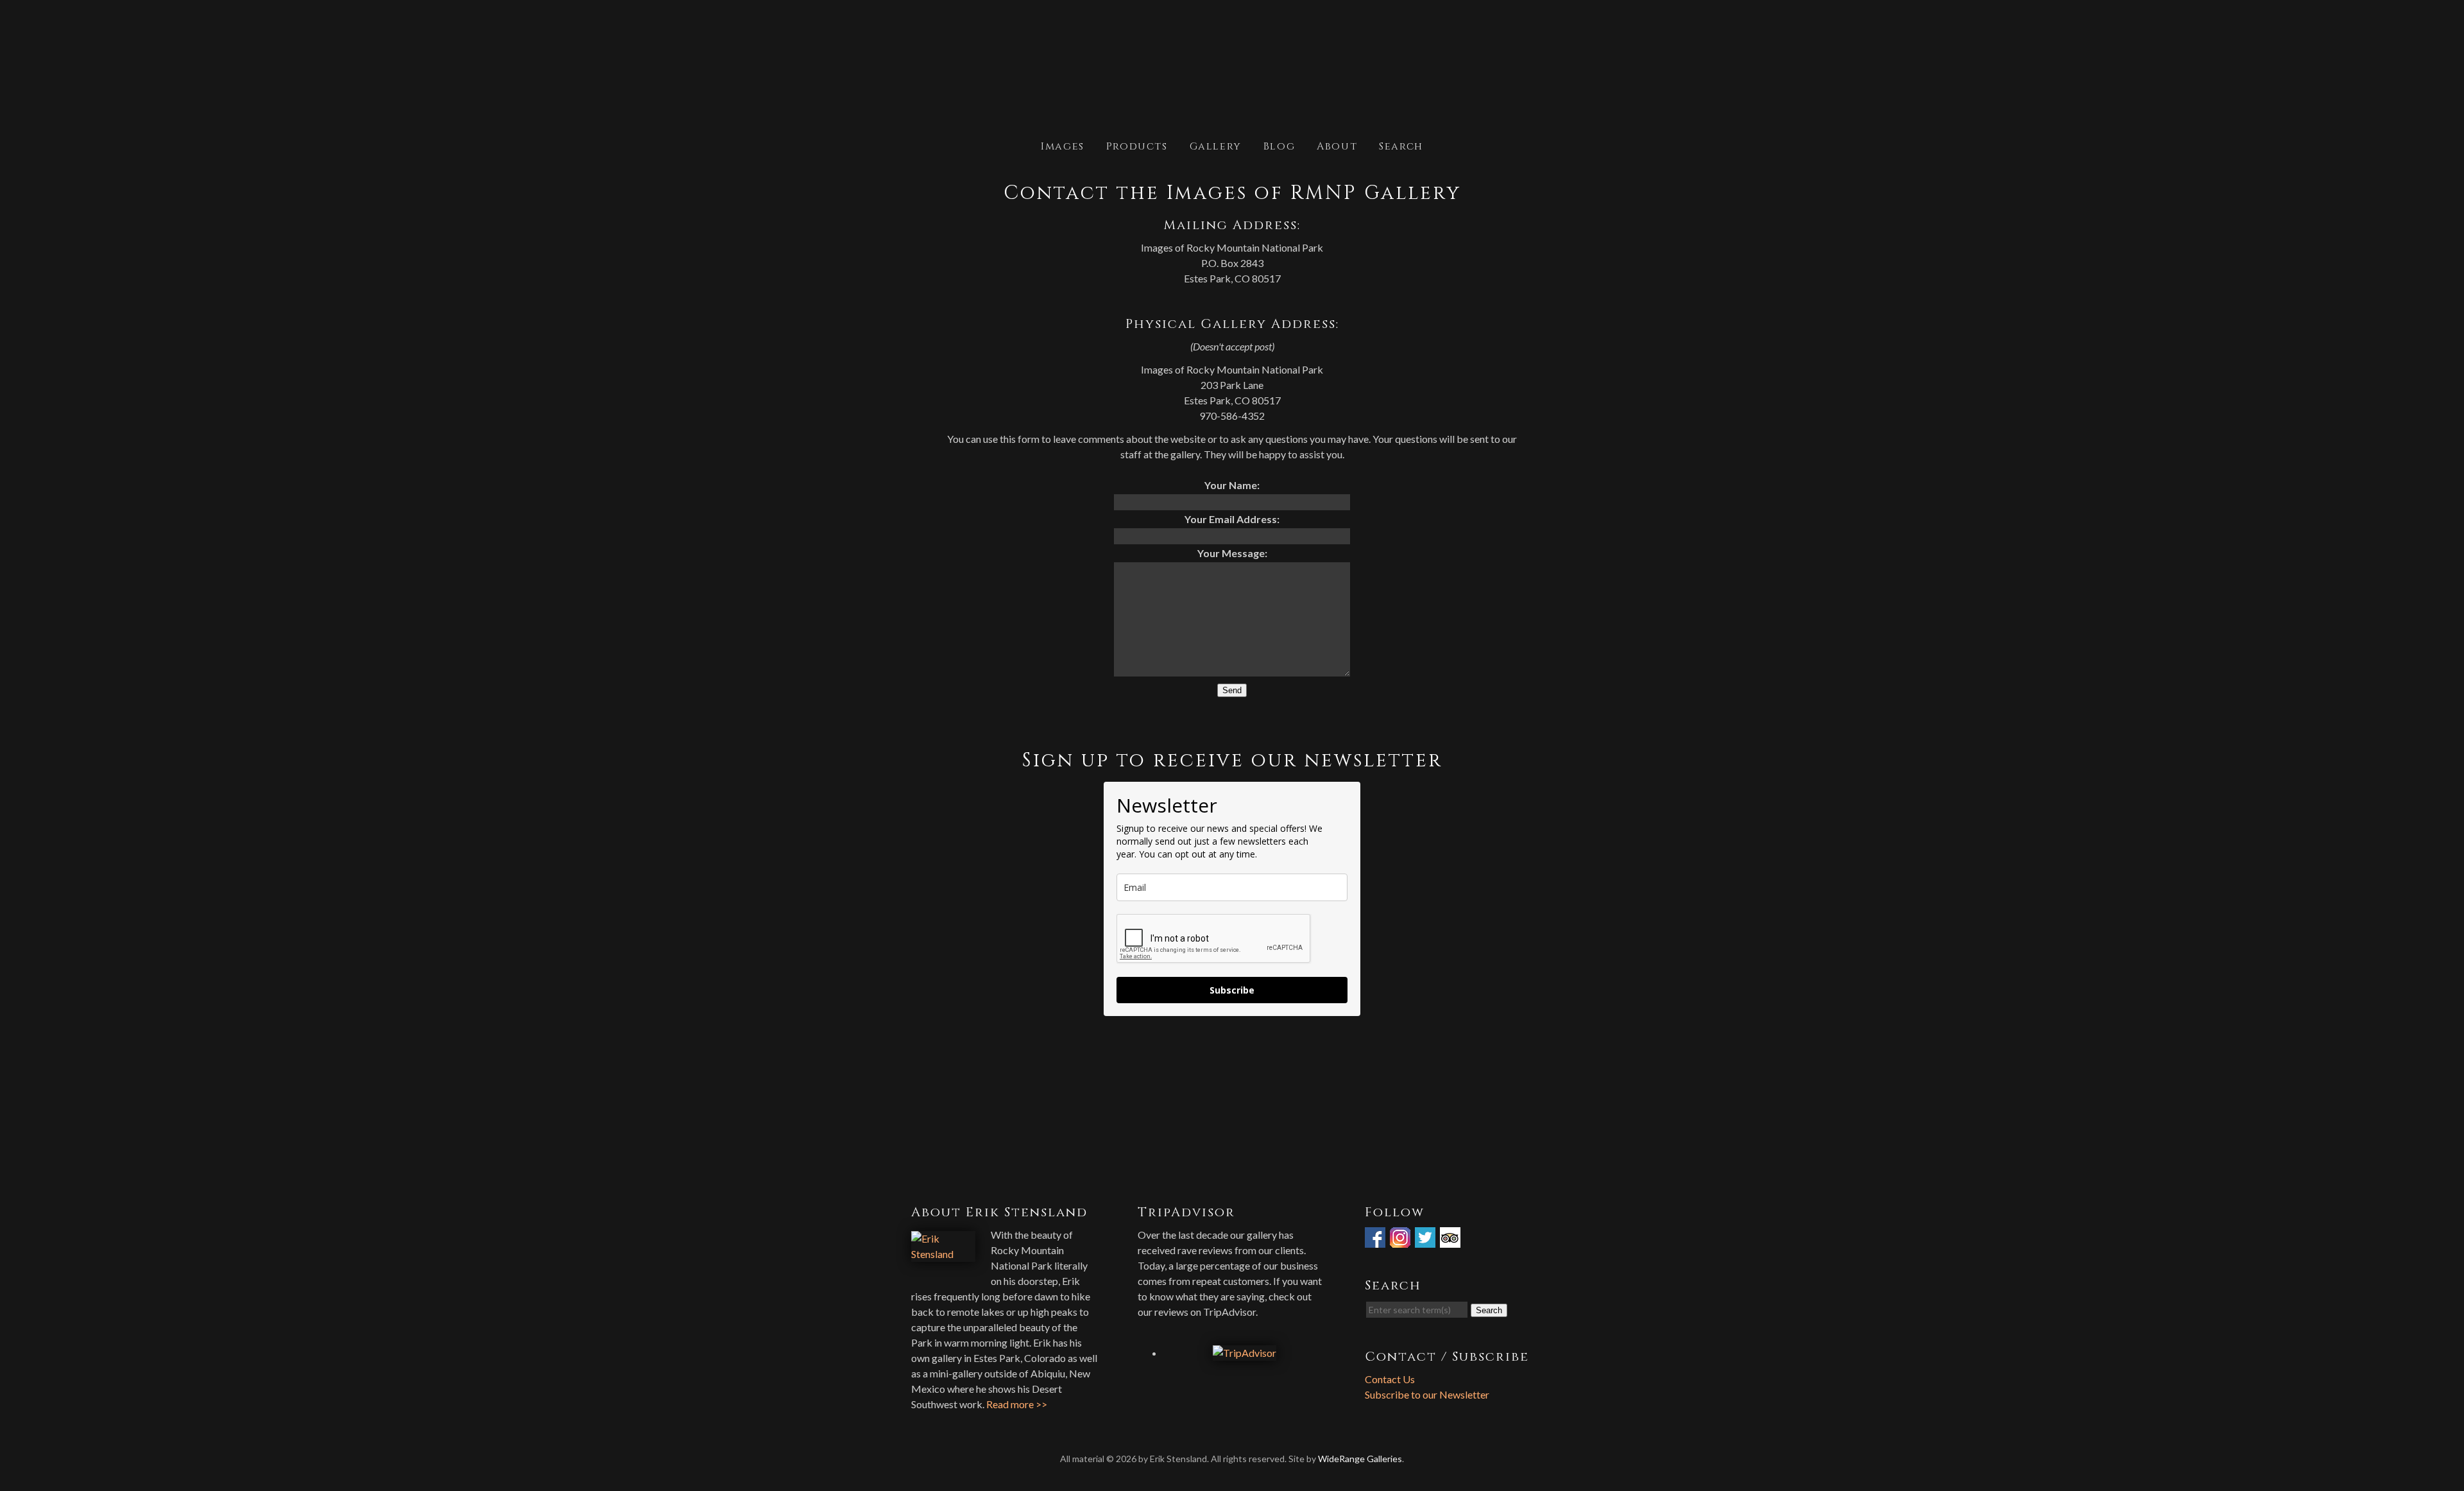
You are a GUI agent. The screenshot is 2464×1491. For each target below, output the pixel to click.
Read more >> (1017, 1404)
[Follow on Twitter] (1426, 1240)
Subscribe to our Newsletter (1427, 1394)
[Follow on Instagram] (1401, 1240)
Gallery (1216, 145)
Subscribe (1232, 990)
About (1337, 145)
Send (1232, 690)
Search (1401, 145)
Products (1137, 145)
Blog (1279, 145)
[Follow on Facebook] (1376, 1240)
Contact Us (1390, 1379)
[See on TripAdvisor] (1451, 1240)
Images (1063, 145)
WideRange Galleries (1360, 1459)
